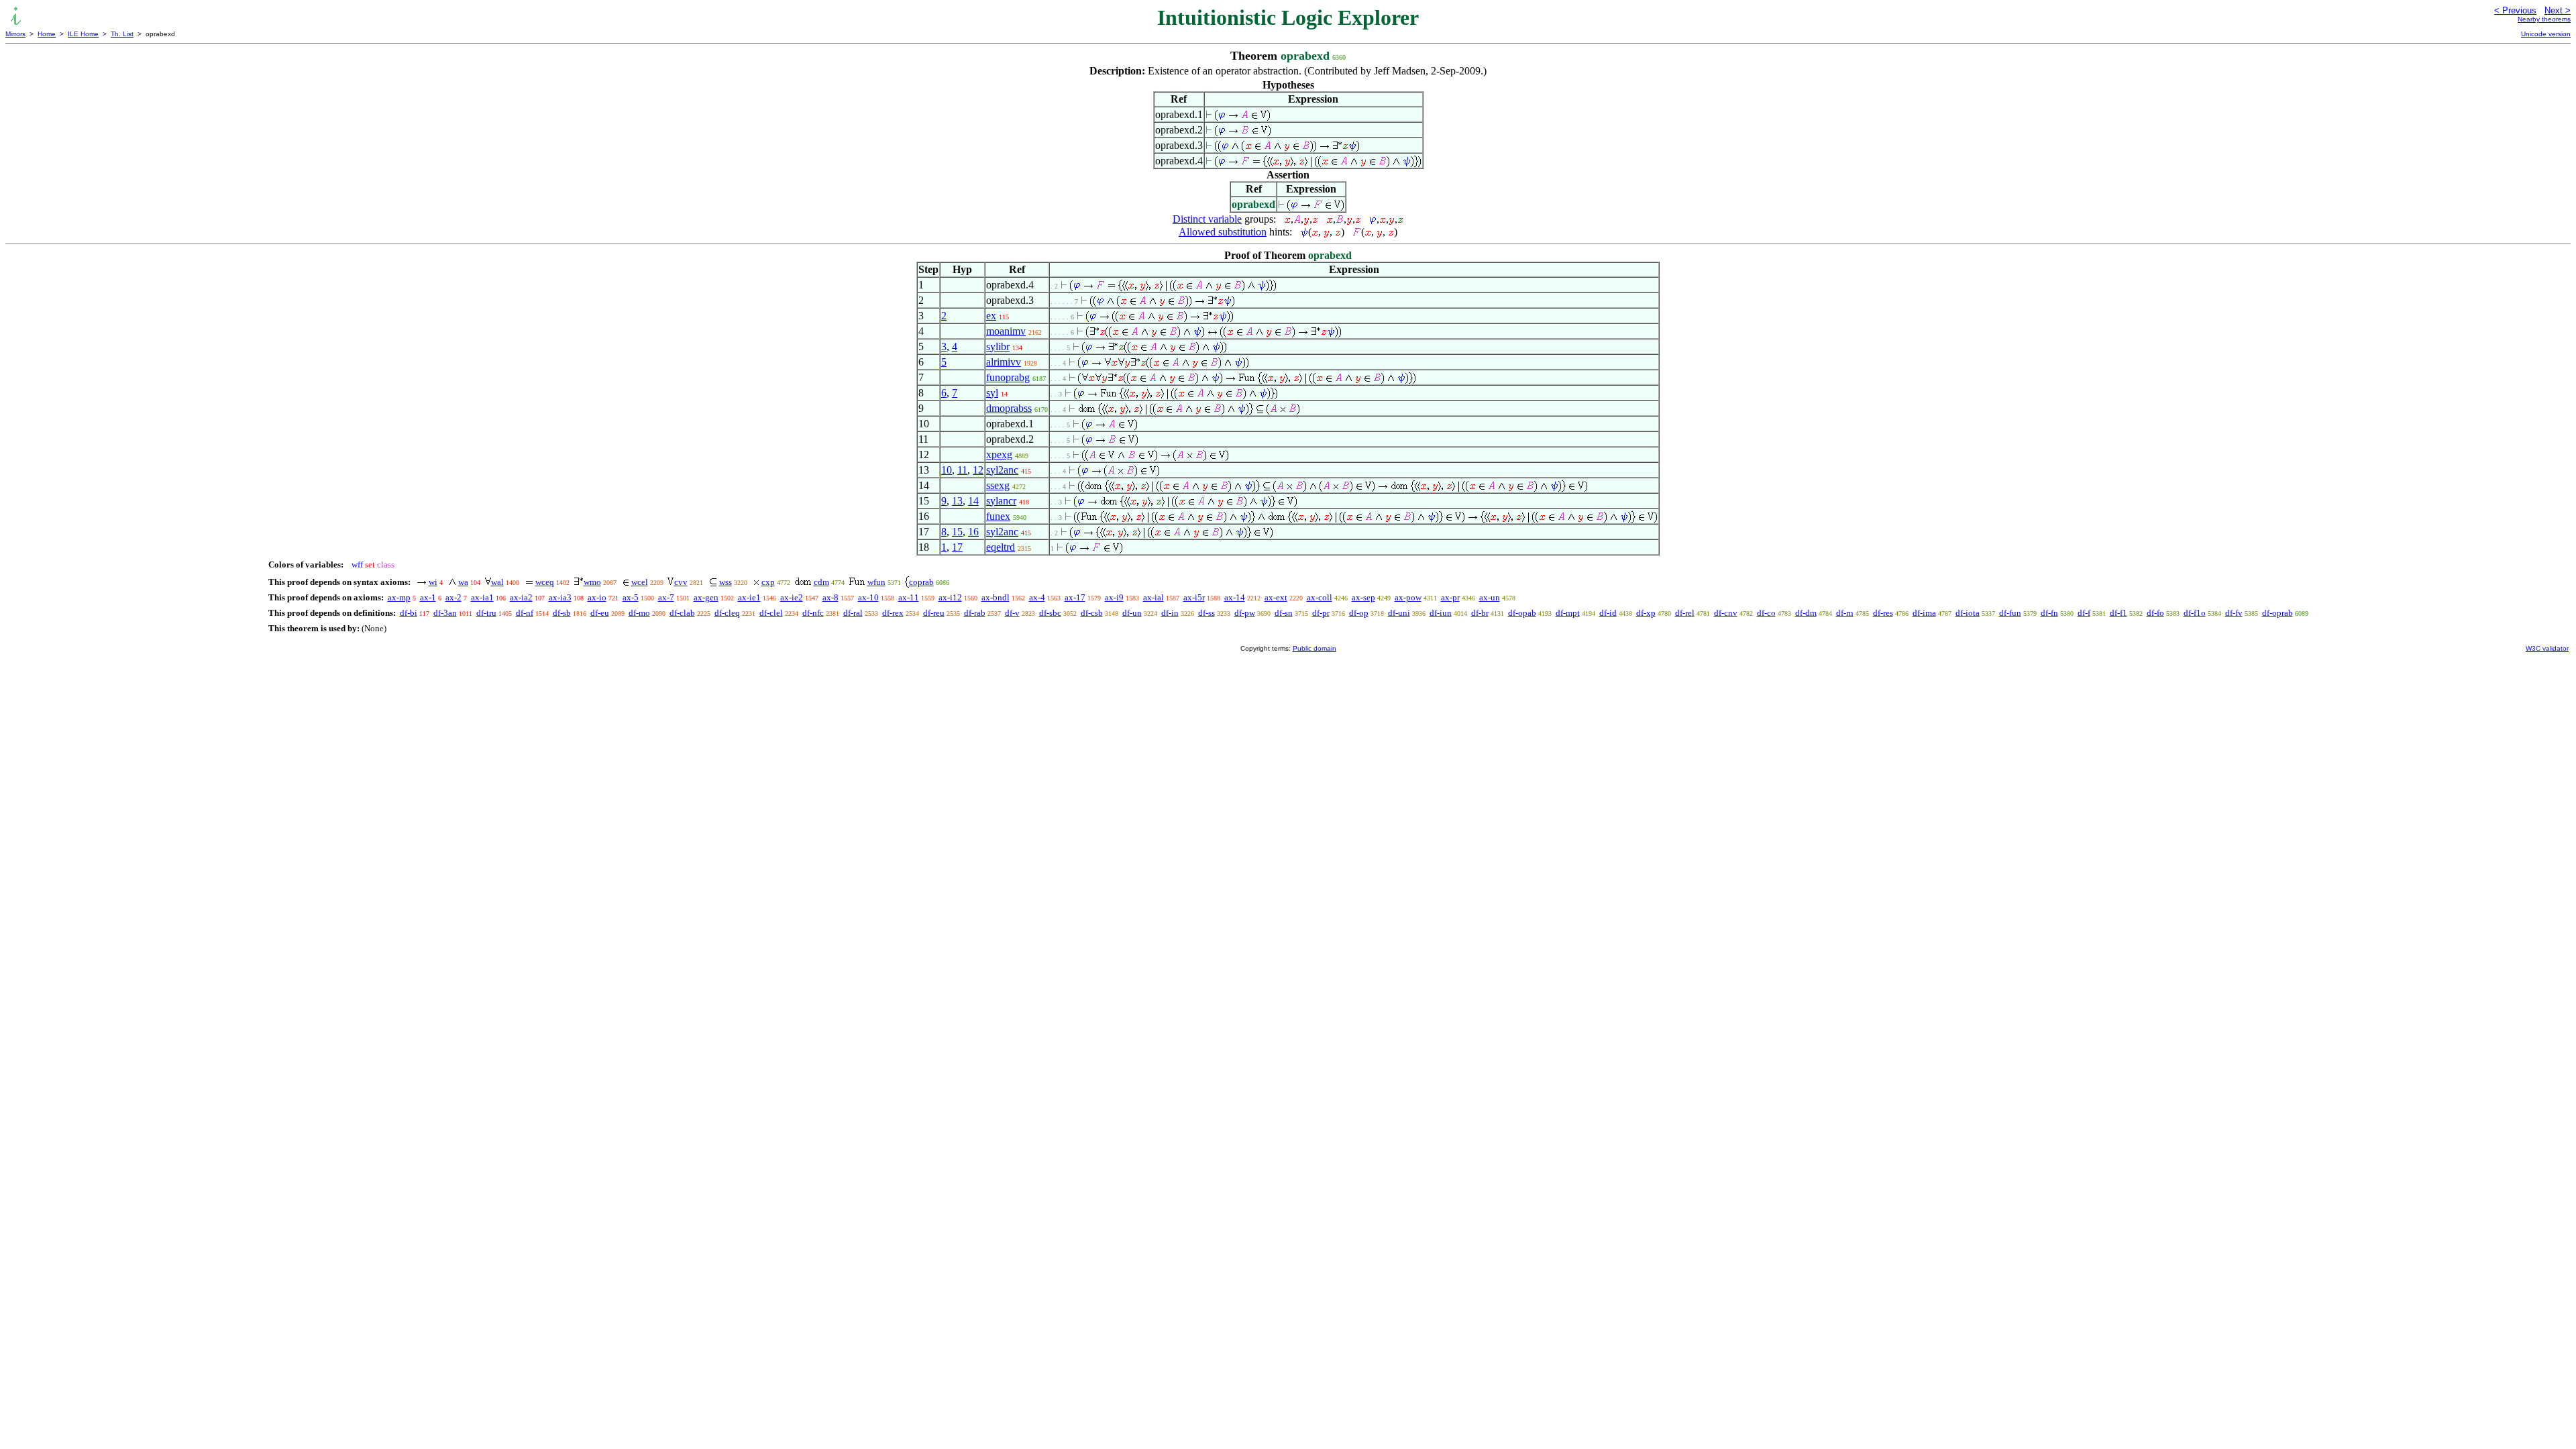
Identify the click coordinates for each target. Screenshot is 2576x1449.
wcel (640, 582)
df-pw (1245, 613)
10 (947, 470)
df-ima (1924, 613)
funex (998, 516)
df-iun (1441, 613)
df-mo (639, 613)
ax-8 (830, 597)
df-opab (1522, 613)
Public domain (1314, 648)
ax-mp (399, 597)
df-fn (2049, 613)
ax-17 (1075, 597)
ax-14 (1235, 597)
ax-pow (1408, 597)
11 (962, 470)
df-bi (409, 613)
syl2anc (1002, 470)
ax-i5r (1194, 597)
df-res (1883, 613)
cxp (768, 582)
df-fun (2010, 613)
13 (957, 501)
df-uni (1399, 613)
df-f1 (2118, 613)
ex (991, 316)
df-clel (771, 613)
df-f (2084, 613)
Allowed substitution (1223, 232)
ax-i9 (1114, 597)
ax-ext (1276, 597)
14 (973, 501)
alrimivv (1004, 362)
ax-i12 (950, 597)
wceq (545, 582)
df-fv (2234, 613)
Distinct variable (1207, 219)
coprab (921, 582)
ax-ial (1153, 597)
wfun (876, 582)
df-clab (682, 613)
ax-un (1490, 597)
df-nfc (813, 613)
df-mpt (1568, 613)
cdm (821, 582)
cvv (681, 582)
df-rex (893, 613)
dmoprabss (1009, 408)
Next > (2558, 10)
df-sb (562, 613)
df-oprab (2277, 613)
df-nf (525, 613)
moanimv (1006, 331)
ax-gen (706, 597)
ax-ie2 (792, 597)
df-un (1132, 613)
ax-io (597, 597)
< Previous (2515, 10)
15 (957, 532)
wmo (592, 582)
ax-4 (1037, 597)
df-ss (1206, 613)
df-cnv (1726, 613)
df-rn (1845, 613)
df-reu (934, 613)
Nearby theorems (2544, 19)
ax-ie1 (749, 597)
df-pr (1321, 613)
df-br (1480, 613)
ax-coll (1320, 597)
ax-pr (1450, 597)
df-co (1766, 613)
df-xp (1646, 613)
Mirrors (15, 34)
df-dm (1806, 613)
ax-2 (453, 597)
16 (973, 532)
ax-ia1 (482, 597)
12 (978, 470)
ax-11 (909, 597)
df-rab (975, 613)
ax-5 (631, 597)
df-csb (1092, 613)
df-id (1608, 613)
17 (957, 547)
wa (463, 582)
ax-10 (868, 597)
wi (433, 582)
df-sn (1284, 613)
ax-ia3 (560, 597)
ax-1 (428, 597)
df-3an (445, 613)
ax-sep (1363, 597)
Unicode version (2546, 34)
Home (47, 34)
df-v (1012, 613)
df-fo (2155, 613)
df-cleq (727, 613)
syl (992, 393)
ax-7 (666, 597)
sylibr (998, 346)
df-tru (486, 613)
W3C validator (2547, 648)
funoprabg (1008, 377)
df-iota (1968, 613)
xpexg (999, 454)
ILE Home (83, 34)
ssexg (998, 485)
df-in (1170, 613)
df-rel (1685, 613)
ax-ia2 (521, 597)
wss (726, 582)
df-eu (600, 613)
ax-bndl (996, 597)
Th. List (122, 34)
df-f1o (2195, 613)
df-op (1359, 613)
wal (497, 582)
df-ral (853, 613)
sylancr (1001, 501)
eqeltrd (1001, 547)
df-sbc (1050, 613)
